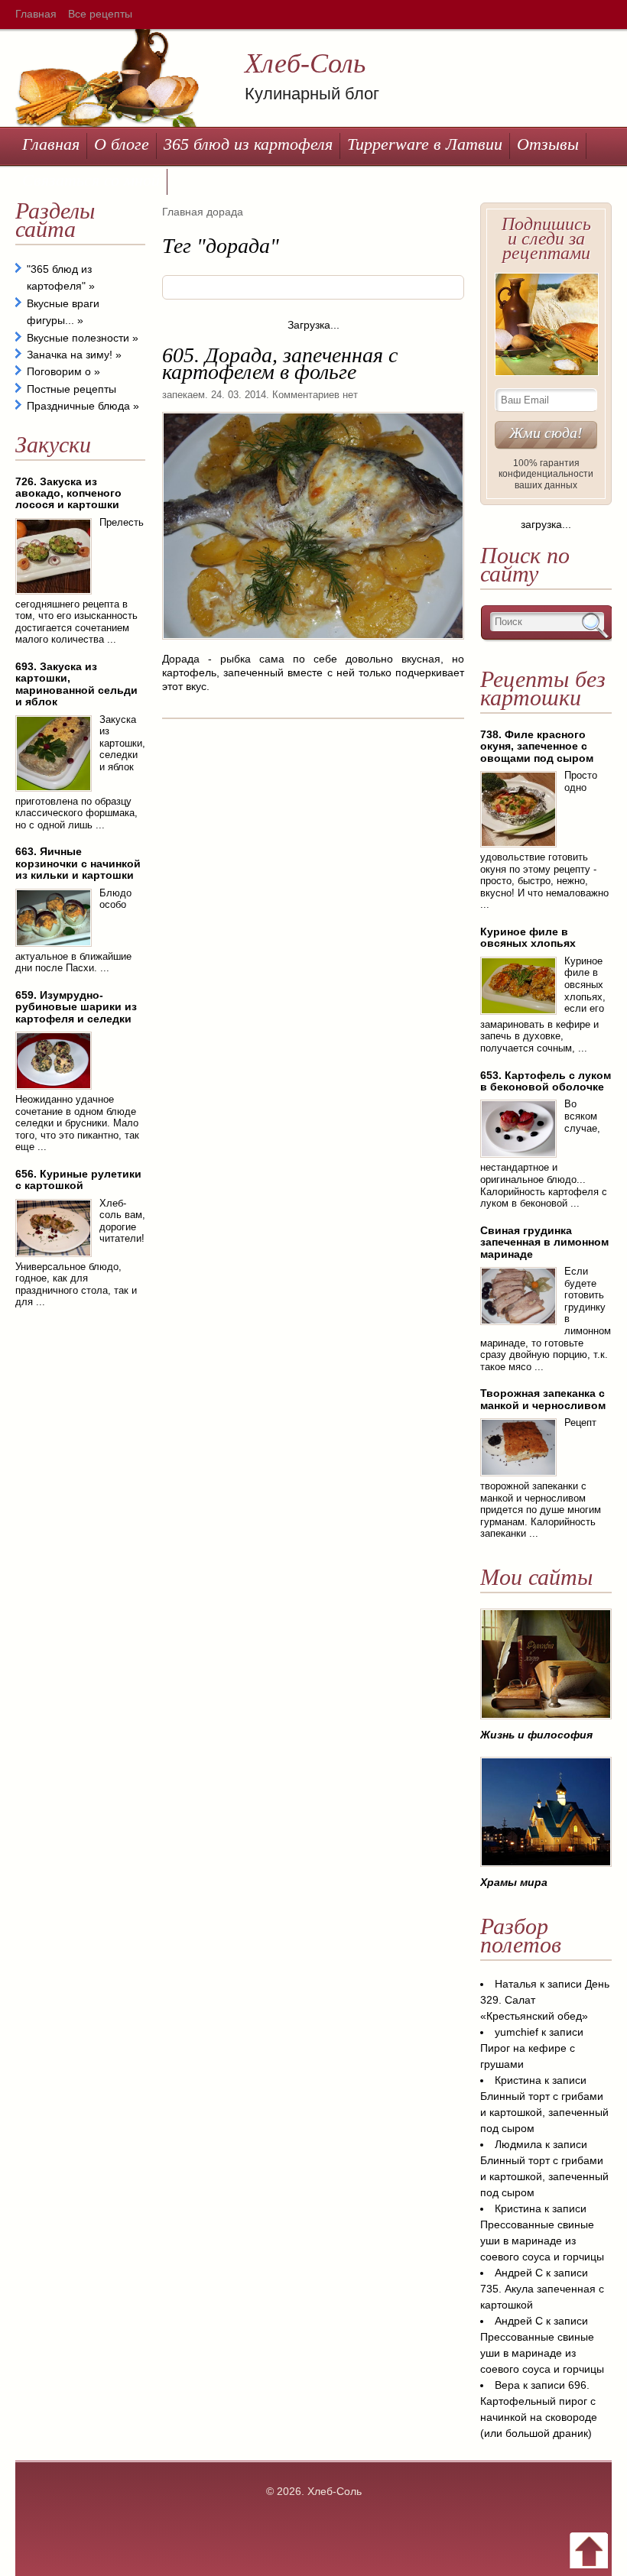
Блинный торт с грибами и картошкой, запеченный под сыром (544, 2112)
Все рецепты (100, 14)
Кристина (518, 2080)
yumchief (517, 2032)
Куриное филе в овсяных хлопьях (528, 937)
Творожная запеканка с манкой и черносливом (543, 1399)
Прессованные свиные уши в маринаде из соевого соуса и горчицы (542, 2241)
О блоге (122, 144)
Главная (36, 14)
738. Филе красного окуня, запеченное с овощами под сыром (537, 746)
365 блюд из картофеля (248, 144)
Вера (507, 2385)
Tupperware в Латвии (425, 144)
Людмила (518, 2144)
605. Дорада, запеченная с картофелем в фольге (280, 363)
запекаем (184, 395)
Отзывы (548, 144)
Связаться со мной (91, 180)
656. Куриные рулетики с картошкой (78, 1179)
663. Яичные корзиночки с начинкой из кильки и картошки (78, 863)
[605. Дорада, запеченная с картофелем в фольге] (313, 645)
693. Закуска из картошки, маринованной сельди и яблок (76, 684)
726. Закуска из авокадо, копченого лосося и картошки (68, 493)
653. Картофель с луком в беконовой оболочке (546, 1081)
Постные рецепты (71, 389)
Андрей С (519, 2273)
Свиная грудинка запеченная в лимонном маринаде (544, 1242)
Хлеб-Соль (305, 63)
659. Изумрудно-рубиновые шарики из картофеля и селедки (76, 1007)
